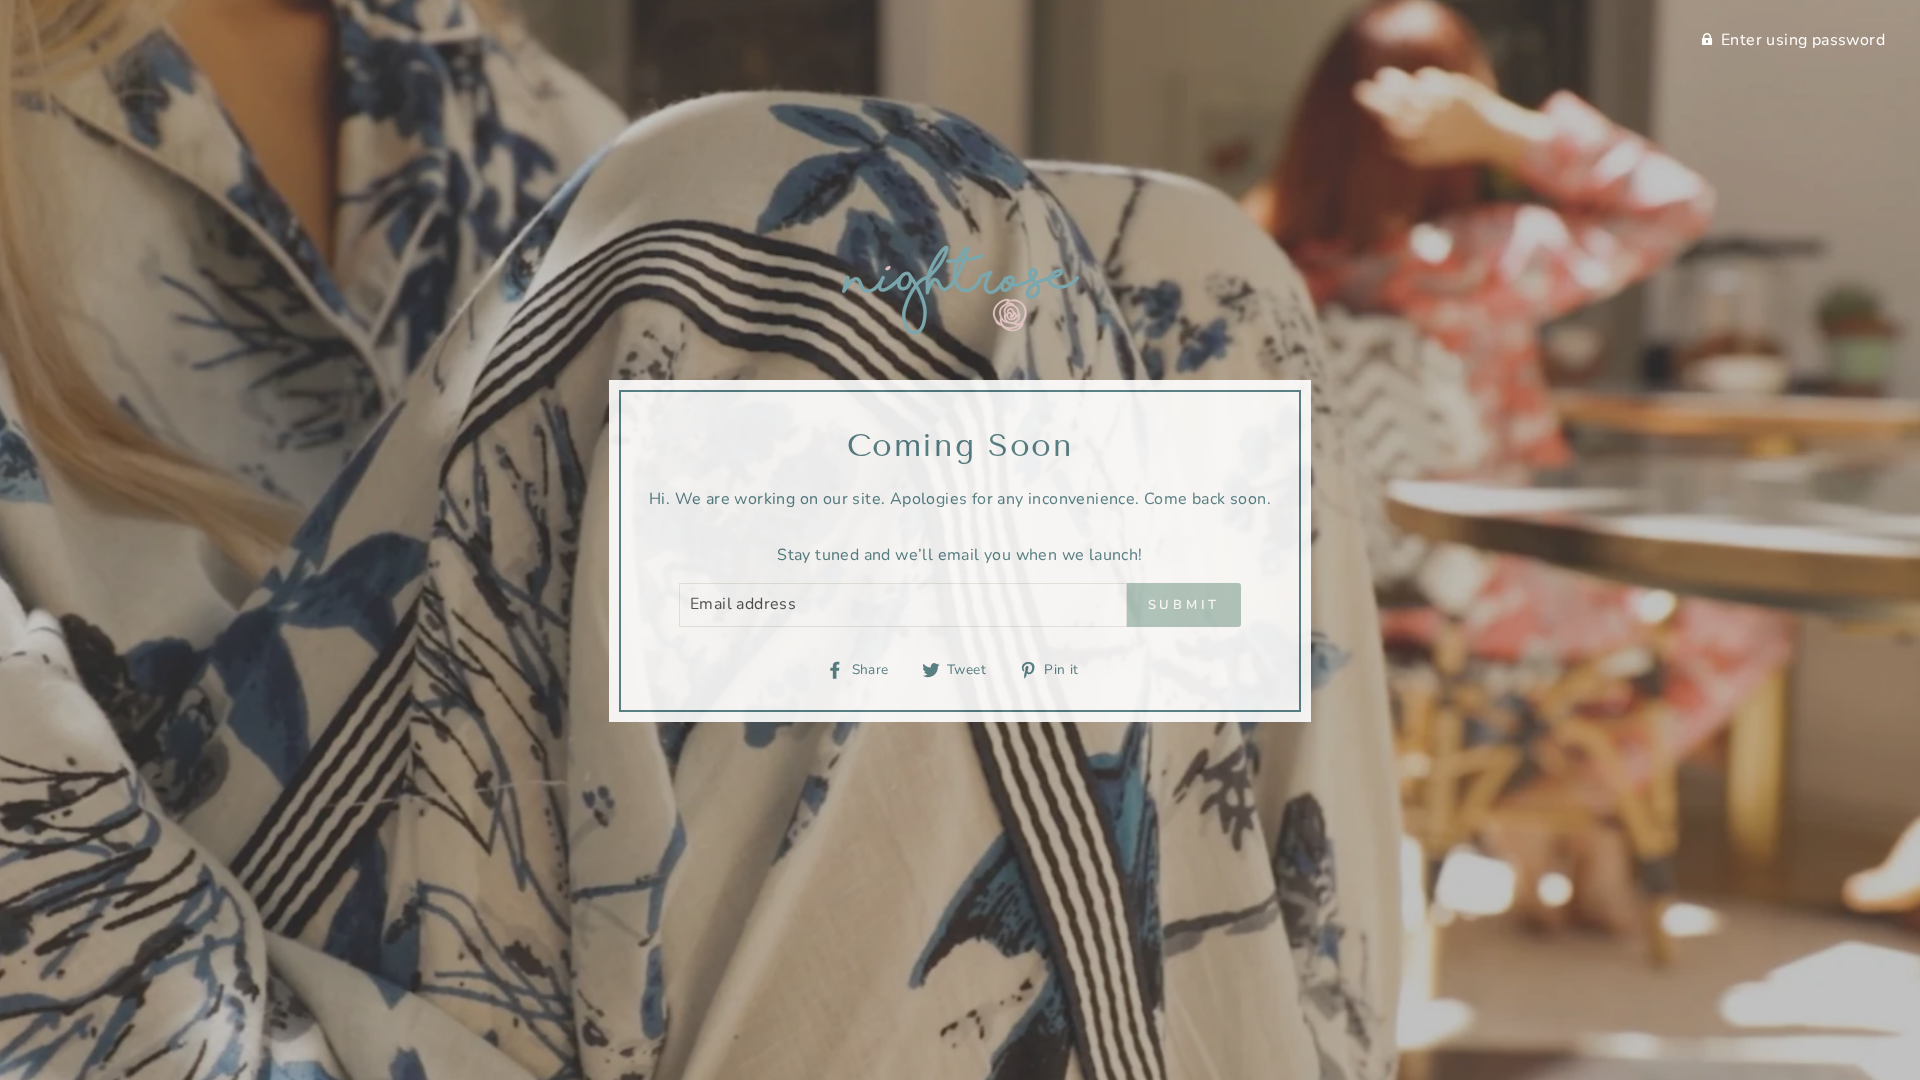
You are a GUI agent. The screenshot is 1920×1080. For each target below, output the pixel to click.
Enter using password (1803, 40)
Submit (1184, 605)
